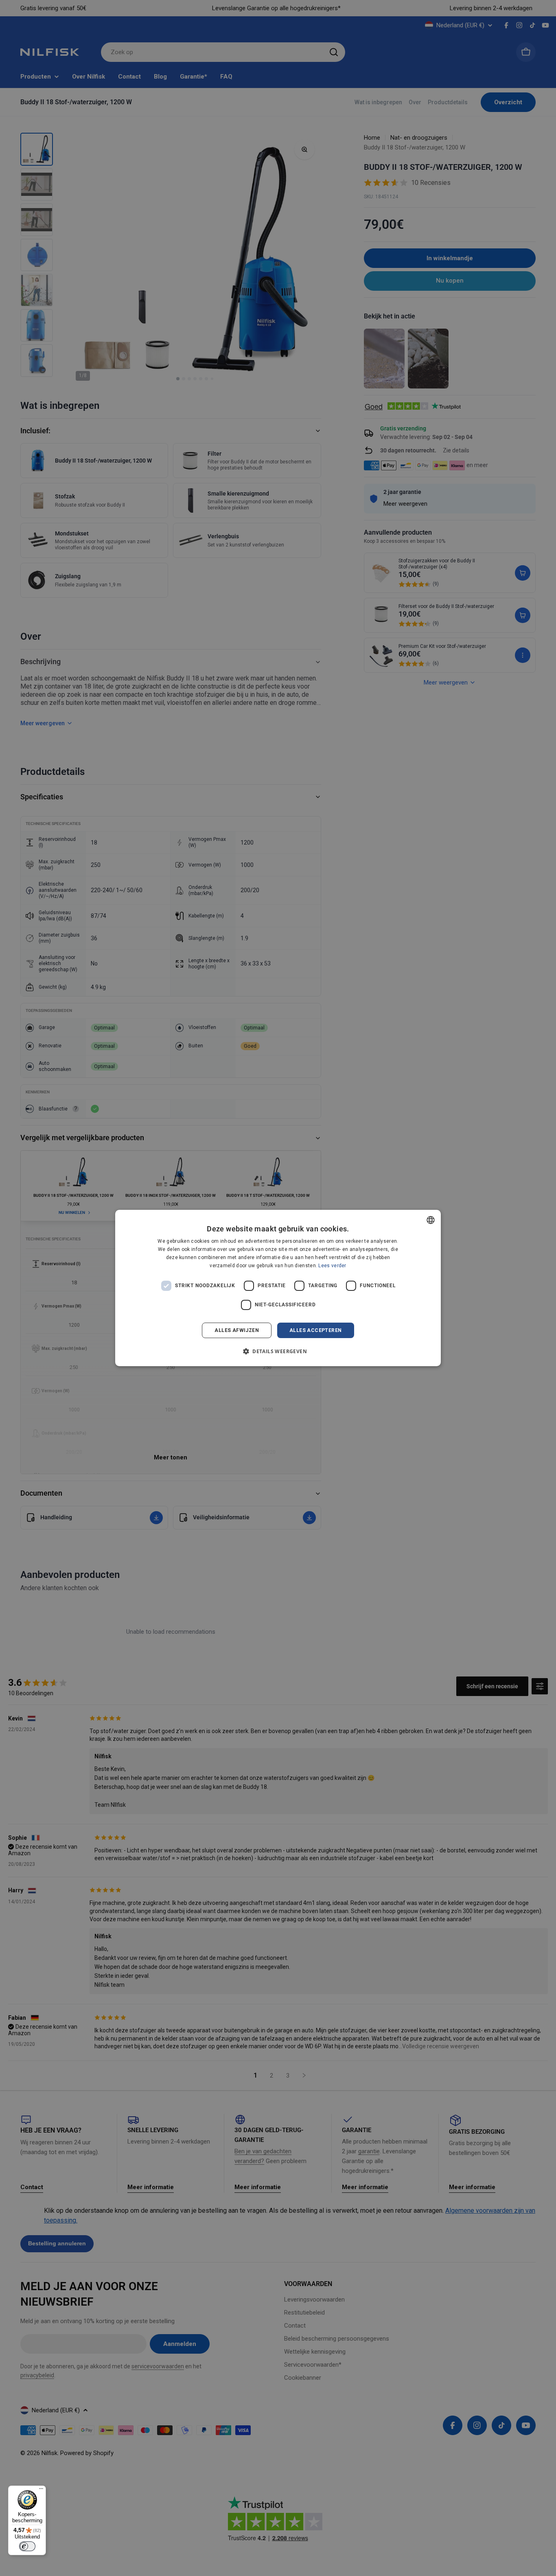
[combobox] (431, 1220)
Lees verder (332, 1266)
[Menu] (41, 2490)
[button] (278, 1351)
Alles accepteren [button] (315, 1330)
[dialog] (278, 1288)
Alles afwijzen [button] (237, 1330)
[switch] (27, 2546)
